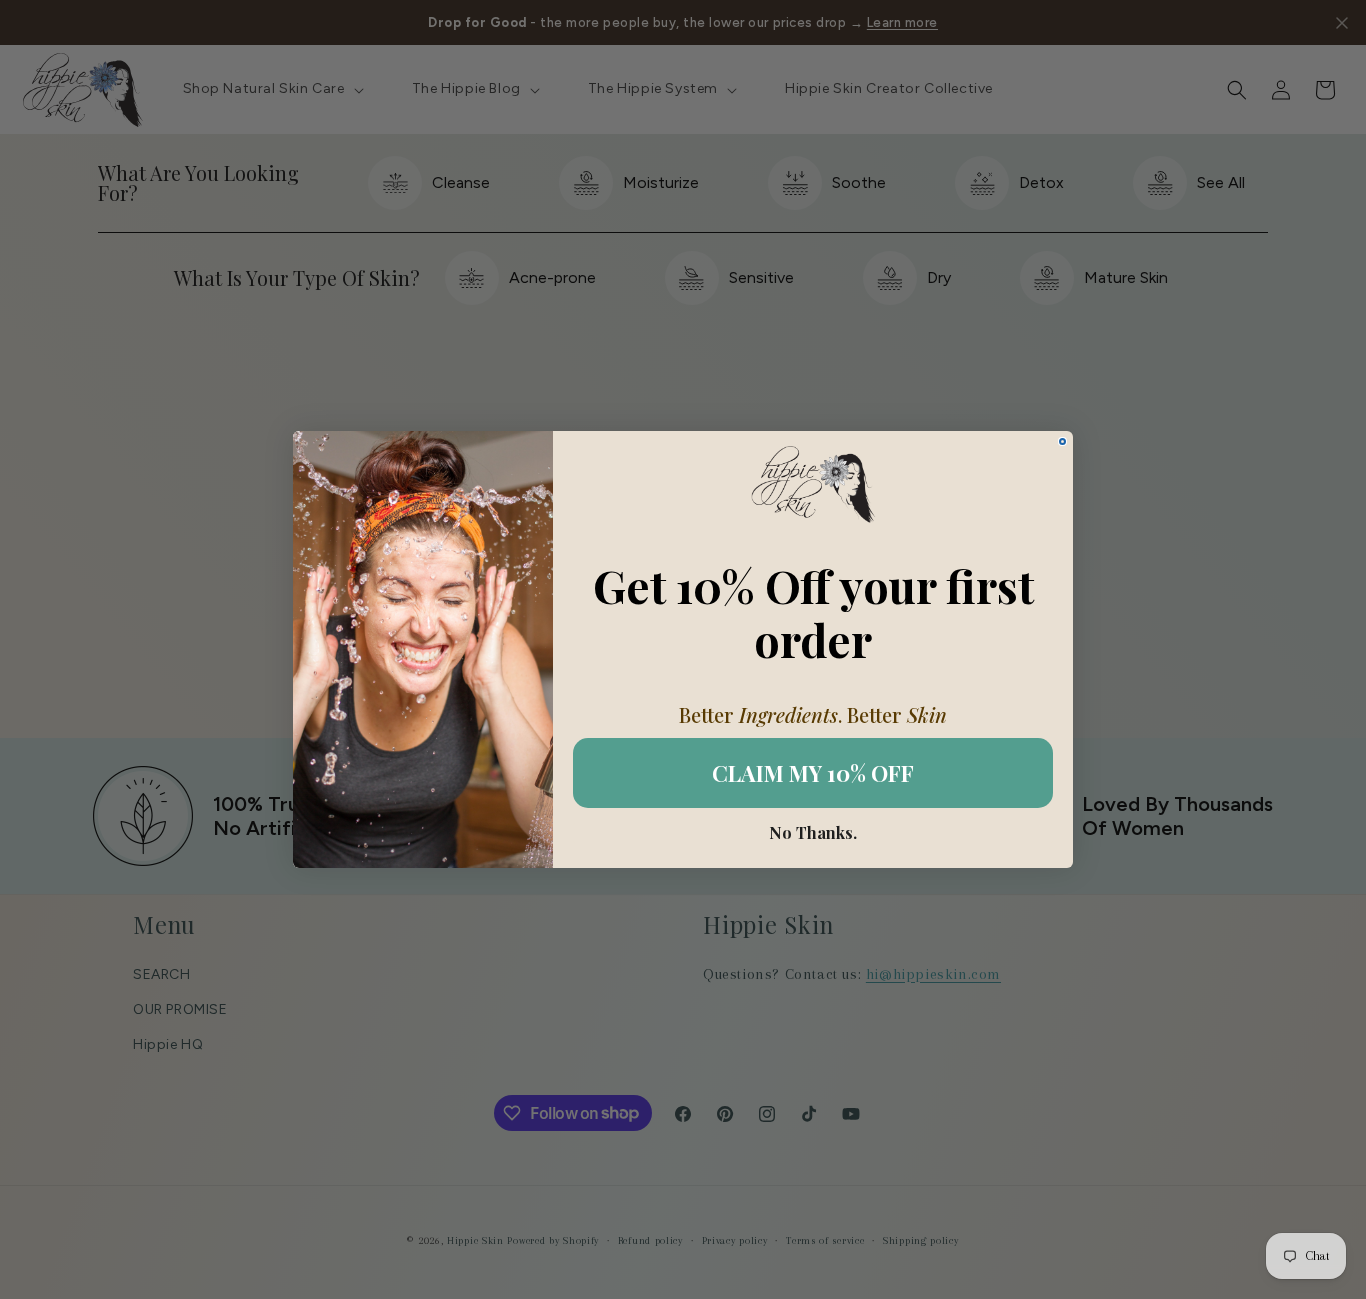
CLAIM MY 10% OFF (813, 773)
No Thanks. (813, 833)
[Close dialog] (1062, 441)
